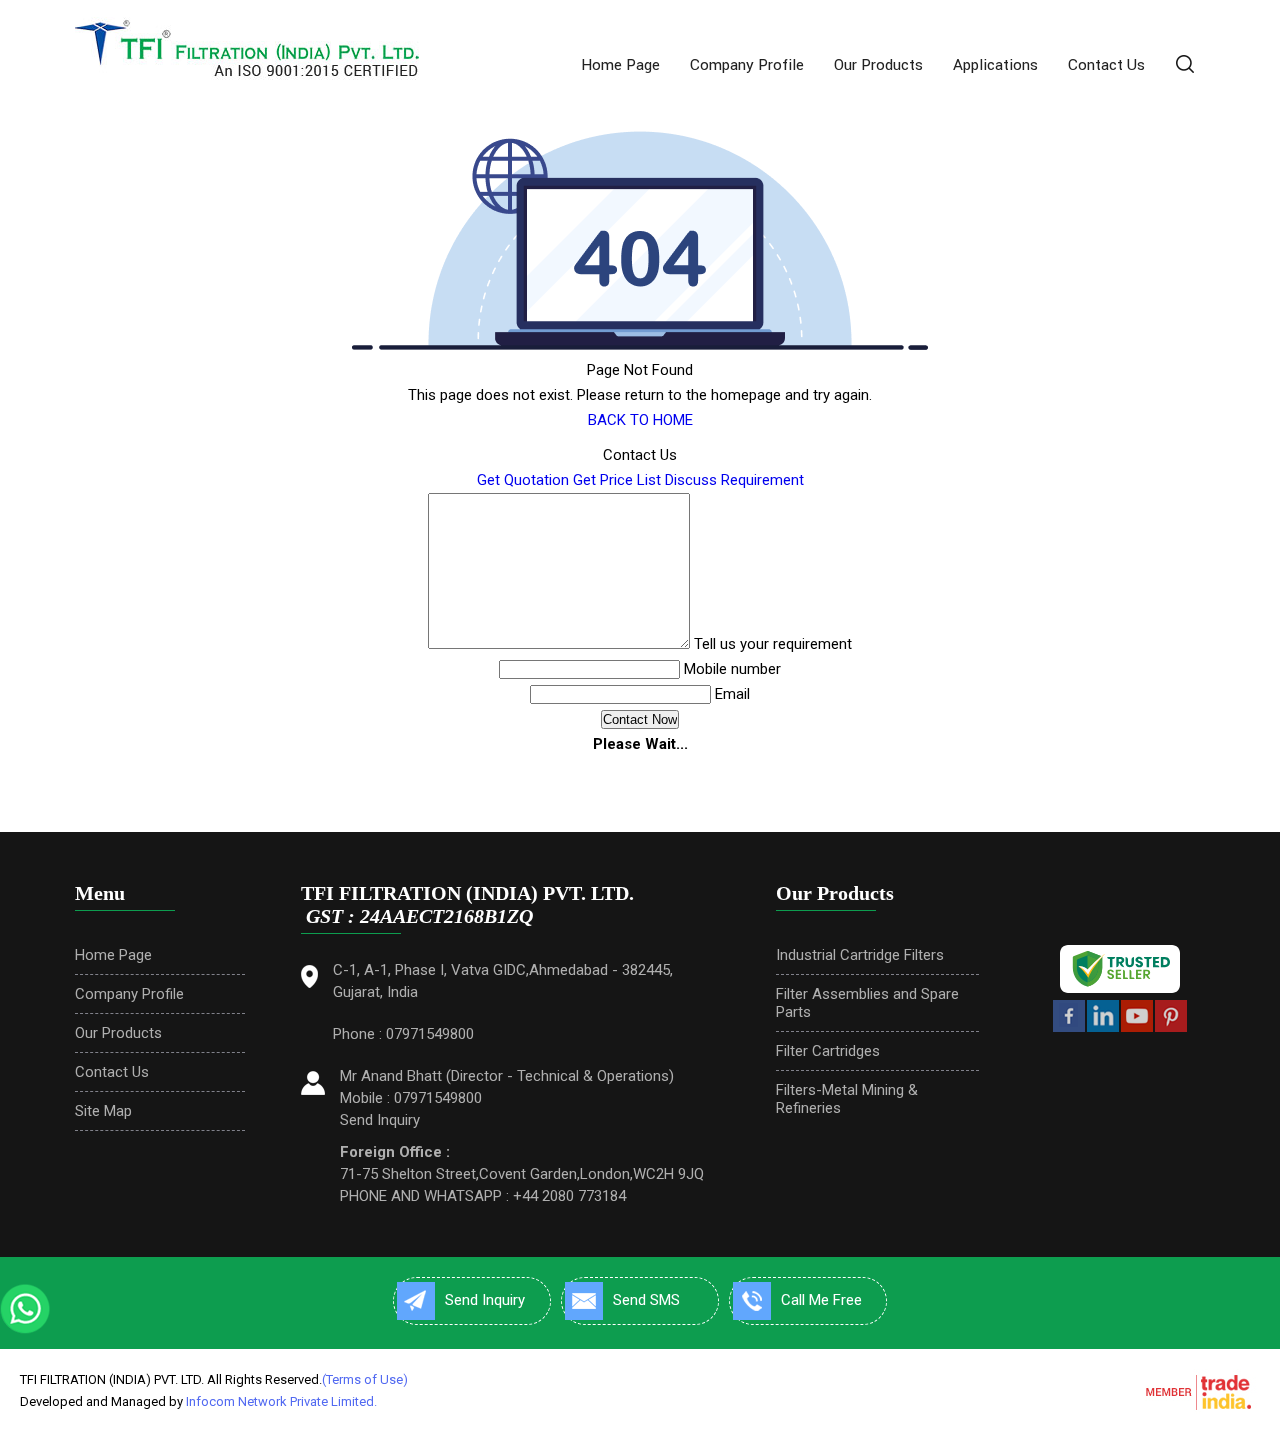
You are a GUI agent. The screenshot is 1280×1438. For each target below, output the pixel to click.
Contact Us (1106, 65)
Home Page (620, 65)
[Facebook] (1069, 1028)
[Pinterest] (1171, 1028)
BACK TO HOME (640, 420)
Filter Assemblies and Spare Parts (867, 1003)
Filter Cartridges (828, 1051)
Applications (995, 65)
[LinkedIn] (1103, 1028)
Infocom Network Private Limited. (281, 1401)
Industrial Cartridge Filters (860, 955)
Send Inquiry (380, 1120)
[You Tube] (1137, 1028)
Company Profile (747, 65)
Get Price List (617, 480)
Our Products (878, 65)
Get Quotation (523, 480)
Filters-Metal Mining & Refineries (847, 1099)
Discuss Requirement (734, 480)
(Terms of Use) (365, 1379)
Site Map (103, 1111)
